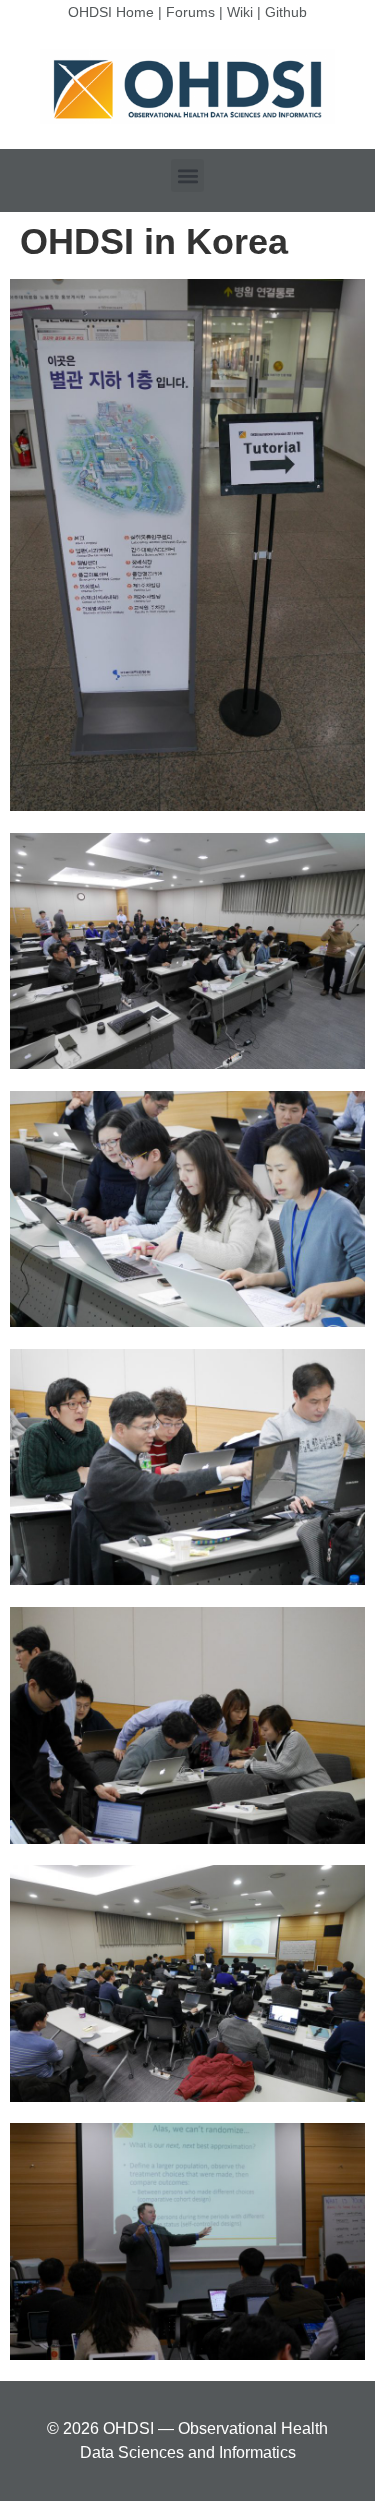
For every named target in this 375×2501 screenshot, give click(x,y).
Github (286, 12)
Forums (190, 12)
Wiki (240, 12)
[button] (187, 175)
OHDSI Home (111, 12)
